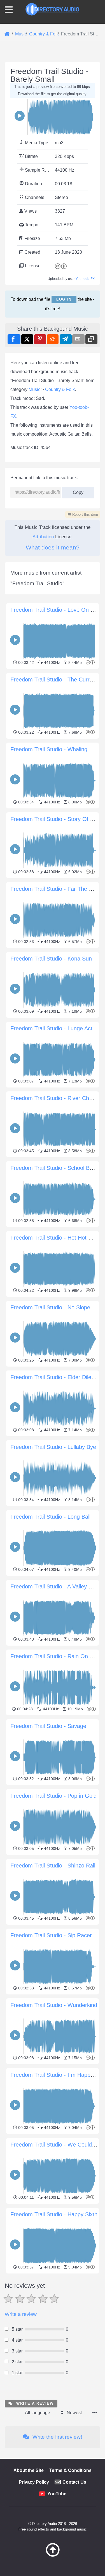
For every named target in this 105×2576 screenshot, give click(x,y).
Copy (76, 491)
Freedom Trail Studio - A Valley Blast (56, 1586)
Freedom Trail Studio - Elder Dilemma (57, 1377)
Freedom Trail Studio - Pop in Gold (53, 1796)
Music (34, 389)
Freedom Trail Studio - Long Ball (50, 1517)
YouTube (57, 2494)
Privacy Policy (34, 2482)
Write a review (21, 2314)
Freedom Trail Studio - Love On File (55, 610)
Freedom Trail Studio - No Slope (50, 1307)
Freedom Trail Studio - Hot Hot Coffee (58, 1238)
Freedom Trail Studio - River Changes (57, 1098)
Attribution (43, 537)
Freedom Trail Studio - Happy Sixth (54, 2214)
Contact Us (74, 2482)
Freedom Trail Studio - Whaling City (54, 749)
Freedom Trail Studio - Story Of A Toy (57, 819)
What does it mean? (53, 547)
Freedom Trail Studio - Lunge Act (51, 1028)
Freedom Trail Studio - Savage (48, 1726)
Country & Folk (60, 389)
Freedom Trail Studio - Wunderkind (54, 2005)
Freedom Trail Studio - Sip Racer (51, 1935)
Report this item (85, 514)
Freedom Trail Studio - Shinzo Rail (53, 1866)
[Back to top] (53, 2555)
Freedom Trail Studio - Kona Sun (51, 959)
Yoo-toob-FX (85, 279)
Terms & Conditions (70, 2470)
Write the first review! (57, 2437)
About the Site (29, 2470)
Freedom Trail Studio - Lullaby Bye (53, 1447)
